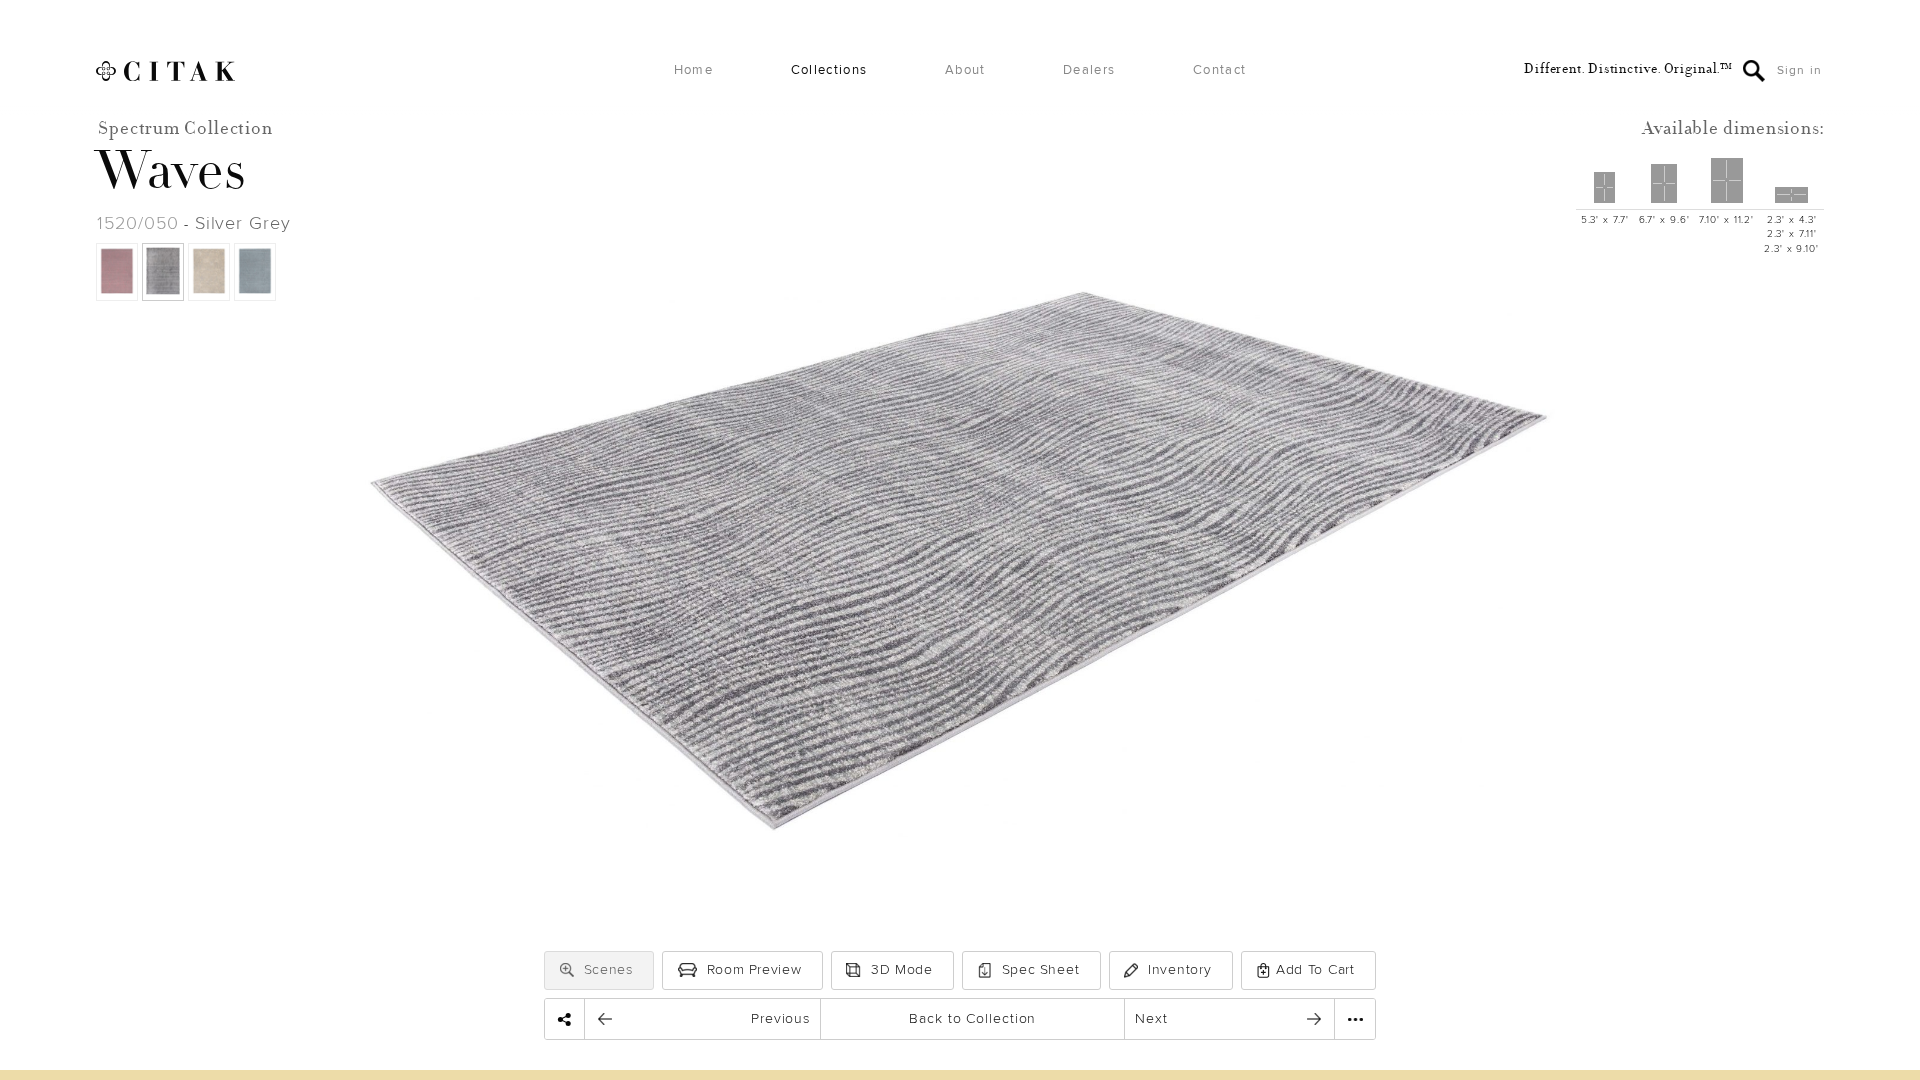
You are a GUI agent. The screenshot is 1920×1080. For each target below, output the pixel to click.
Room (754, 969)
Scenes (608, 969)
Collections (829, 70)
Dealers (1089, 70)
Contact (1219, 70)
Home (693, 70)
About (965, 70)
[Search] (1754, 71)
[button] (567, 970)
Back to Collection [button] (972, 1018)
